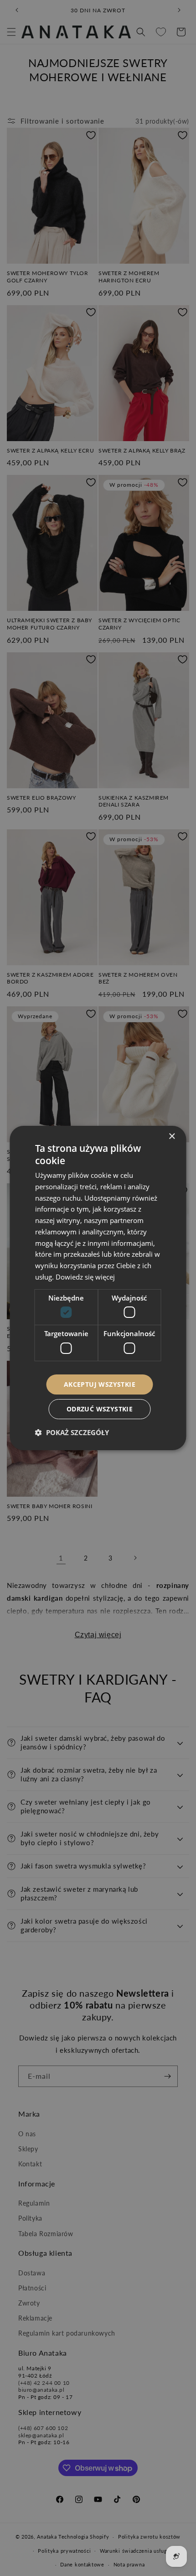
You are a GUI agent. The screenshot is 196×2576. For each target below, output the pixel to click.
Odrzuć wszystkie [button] (100, 1409)
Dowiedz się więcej (85, 1277)
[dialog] (98, 1288)
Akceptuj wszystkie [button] (100, 1384)
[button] (72, 1432)
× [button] (172, 1137)
